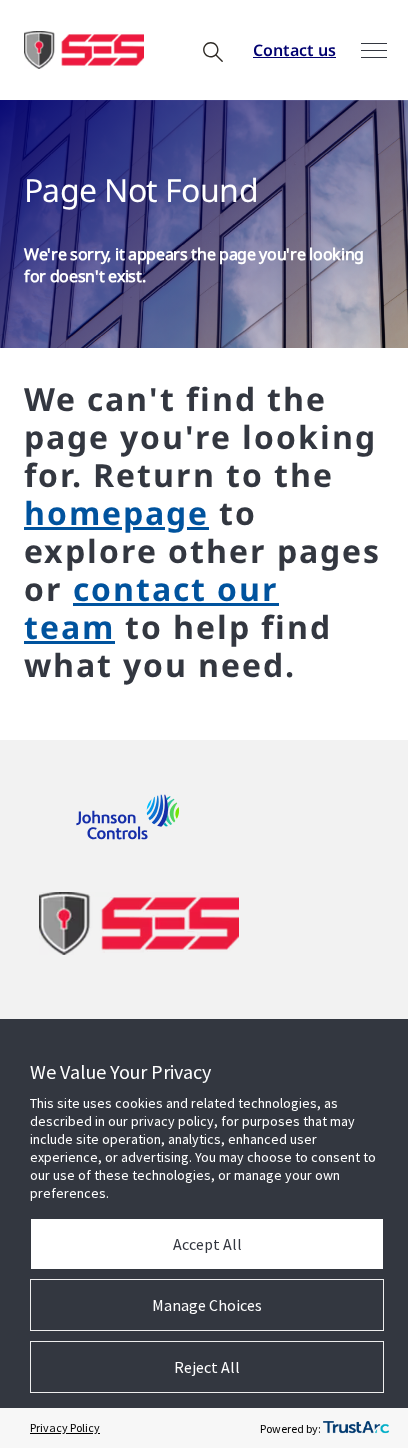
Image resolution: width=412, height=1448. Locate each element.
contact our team (151, 607)
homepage (116, 512)
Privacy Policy (65, 1427)
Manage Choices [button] (207, 1305)
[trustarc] (356, 1428)
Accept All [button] (207, 1244)
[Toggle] (374, 50)
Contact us (294, 50)
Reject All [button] (207, 1367)
